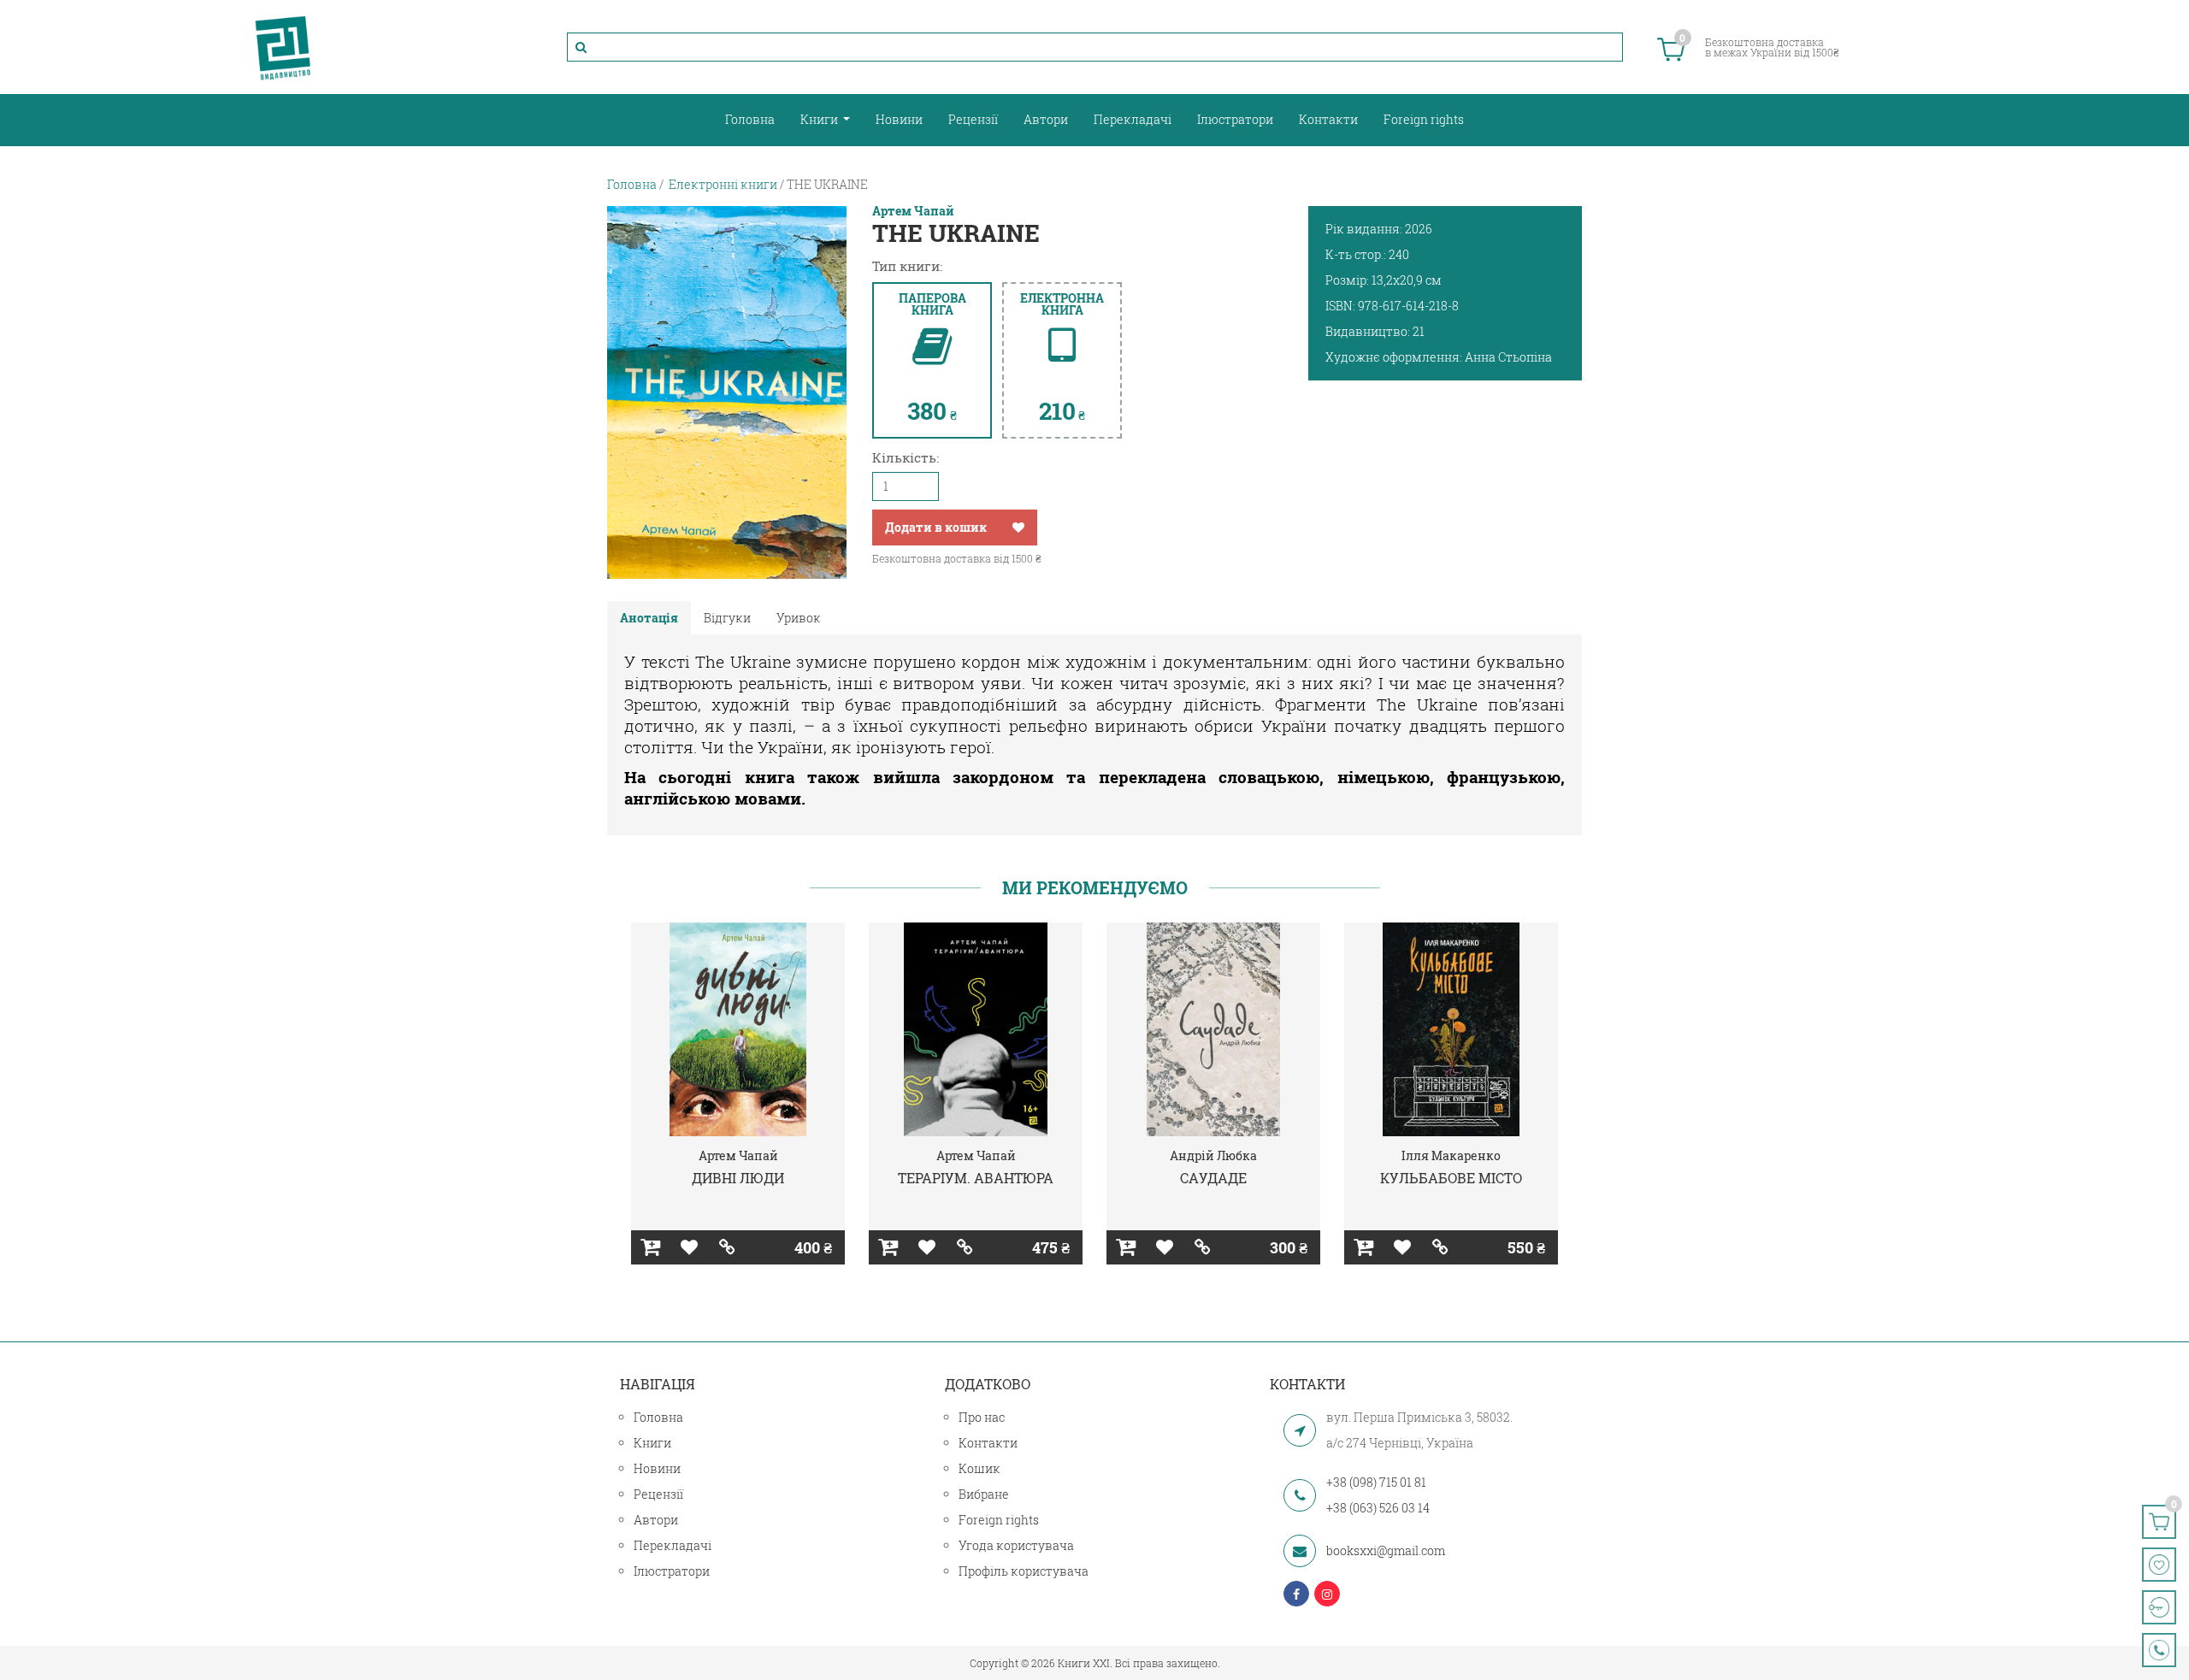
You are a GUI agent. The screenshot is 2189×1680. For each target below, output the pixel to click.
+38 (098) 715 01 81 (1376, 1482)
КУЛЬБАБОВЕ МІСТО (1451, 1178)
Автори (1046, 119)
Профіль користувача (1024, 1571)
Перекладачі (1133, 119)
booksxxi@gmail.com (1386, 1550)
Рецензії (973, 119)
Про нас (982, 1417)
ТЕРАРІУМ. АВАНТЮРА (976, 1178)
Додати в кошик (936, 527)
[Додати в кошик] (650, 1247)
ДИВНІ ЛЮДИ (738, 1178)
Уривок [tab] (799, 618)
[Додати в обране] (1018, 528)
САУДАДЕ (1213, 1178)
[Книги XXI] (283, 47)
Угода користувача (1016, 1545)
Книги (820, 119)
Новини (899, 119)
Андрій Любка (1213, 1155)
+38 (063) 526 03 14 (1378, 1508)
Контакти (1328, 119)
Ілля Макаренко (1451, 1155)
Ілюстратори (1235, 119)
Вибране (984, 1494)
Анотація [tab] (649, 618)
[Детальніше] (727, 1247)
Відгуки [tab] (727, 618)
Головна (750, 119)
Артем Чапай (913, 211)
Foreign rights (1424, 119)
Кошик (979, 1468)
